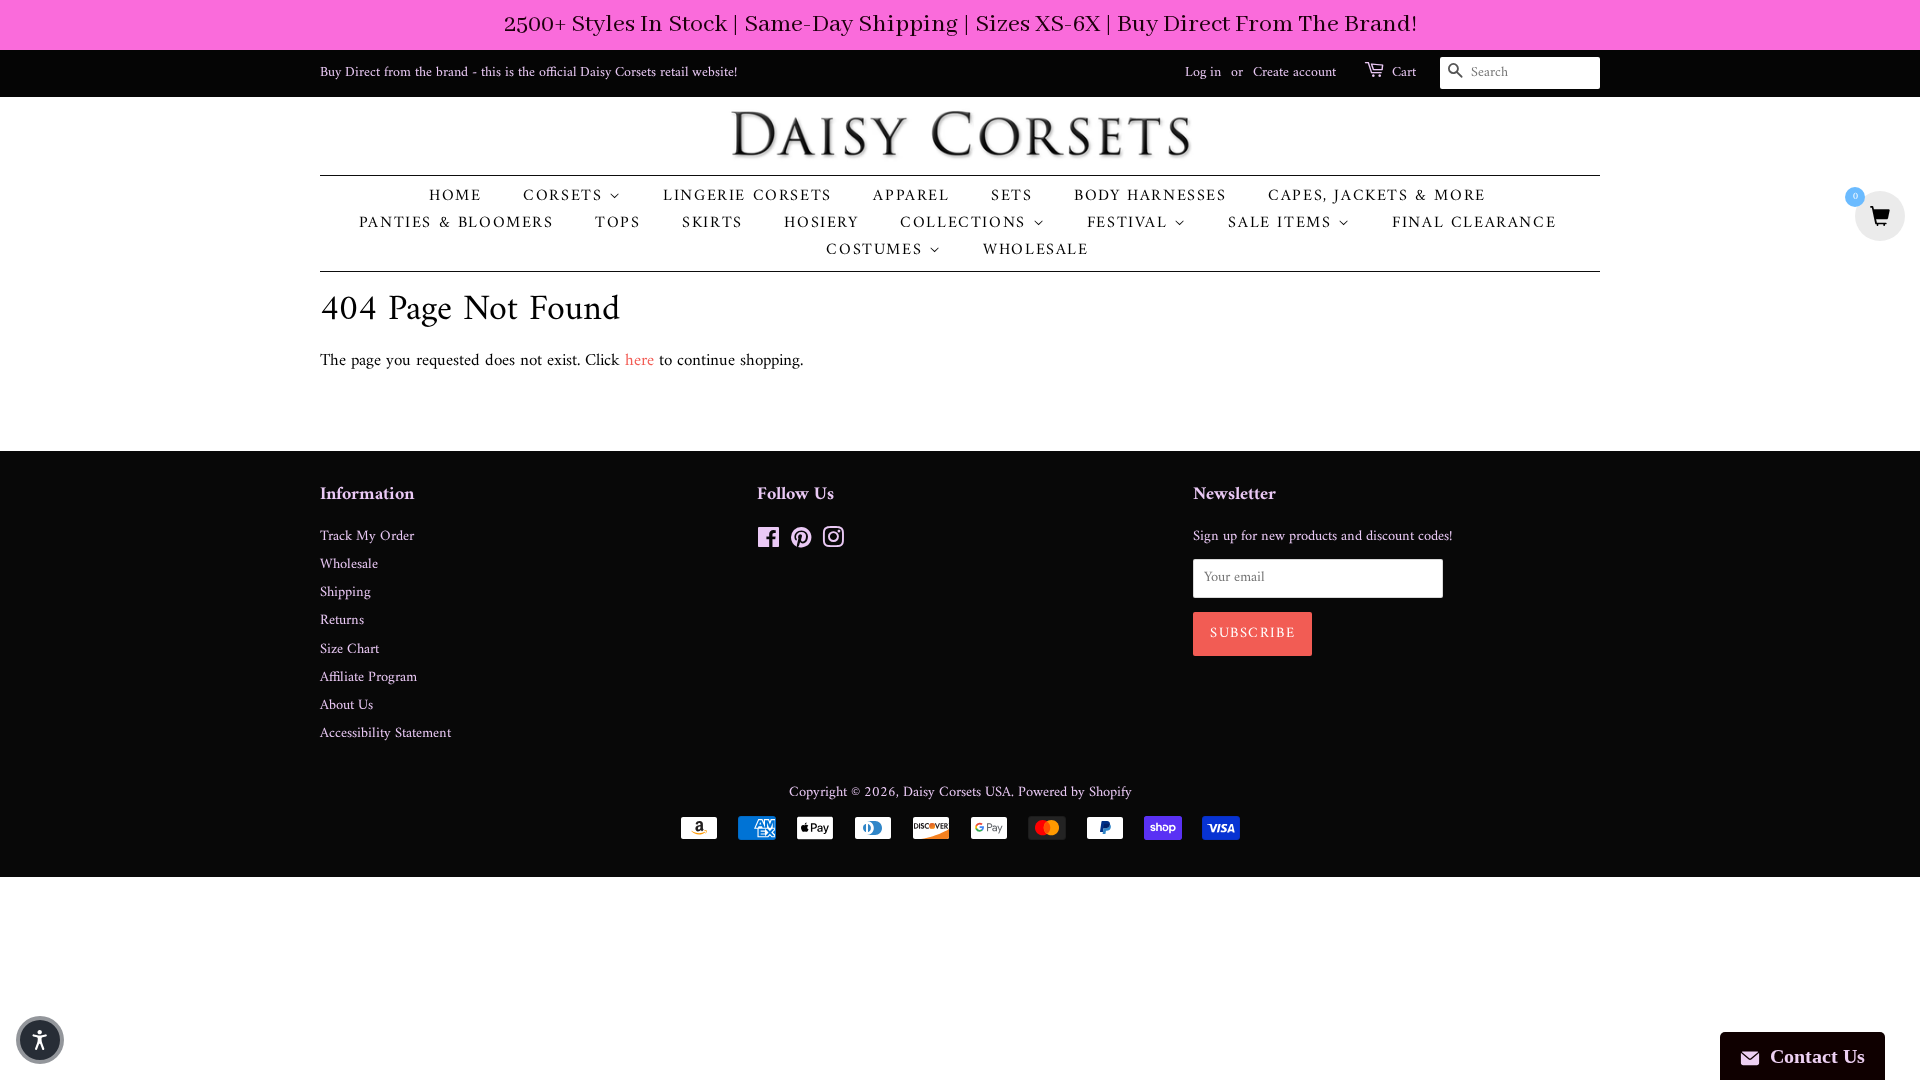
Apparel (911, 196)
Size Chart (349, 649)
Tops (617, 223)
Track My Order (367, 536)
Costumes (877, 250)
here (639, 361)
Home (455, 196)
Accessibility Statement (385, 733)
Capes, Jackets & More (1377, 196)
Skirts (712, 223)
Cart (1404, 73)
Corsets (566, 196)
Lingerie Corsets (747, 196)
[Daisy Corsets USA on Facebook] (768, 542)
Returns (342, 620)
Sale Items (1283, 223)
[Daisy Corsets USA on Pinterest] (801, 542)
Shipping (345, 592)
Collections (966, 223)
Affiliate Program (368, 677)
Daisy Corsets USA (957, 792)
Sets (1011, 196)
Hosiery (821, 223)
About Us (346, 705)
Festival (1130, 223)
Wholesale (1035, 250)
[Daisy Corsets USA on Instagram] (833, 542)
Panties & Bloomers (456, 223)
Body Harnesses (1150, 196)
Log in (1203, 72)
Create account (1294, 72)
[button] (40, 1040)
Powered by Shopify (1075, 792)
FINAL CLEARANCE (1474, 223)
